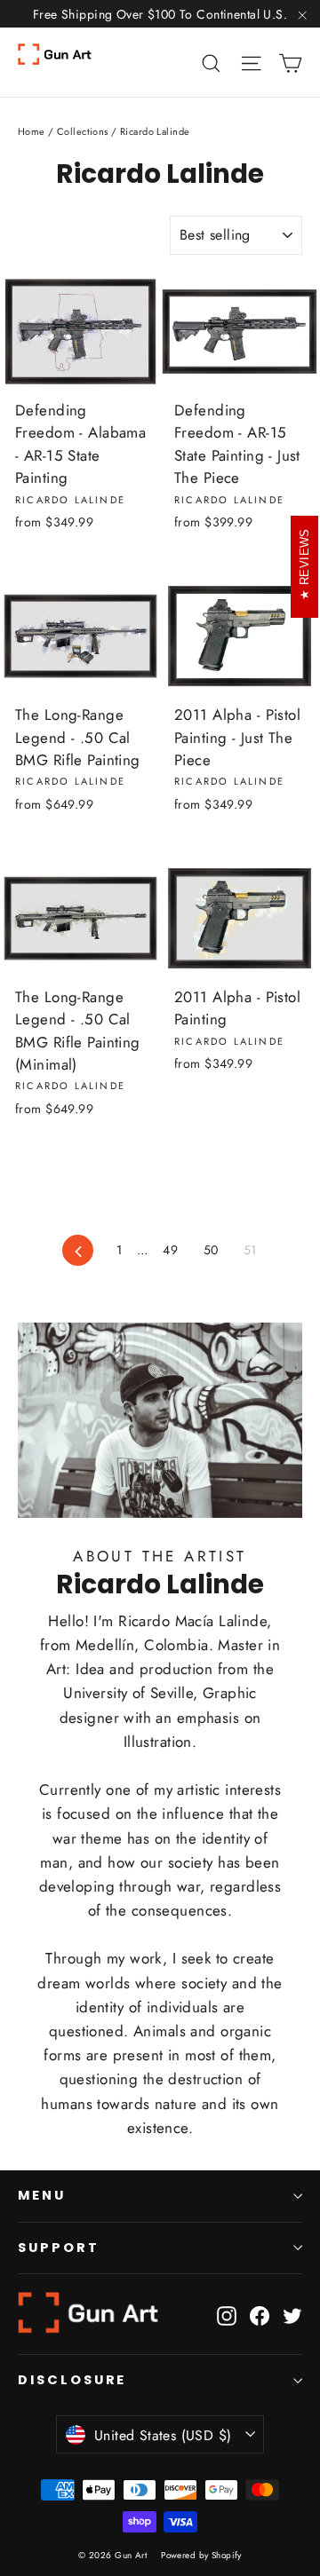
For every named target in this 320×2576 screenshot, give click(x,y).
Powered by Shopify (201, 2555)
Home (32, 131)
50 (211, 1250)
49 (170, 1250)
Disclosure (72, 2380)
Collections (83, 131)
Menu (42, 2195)
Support (59, 2248)
